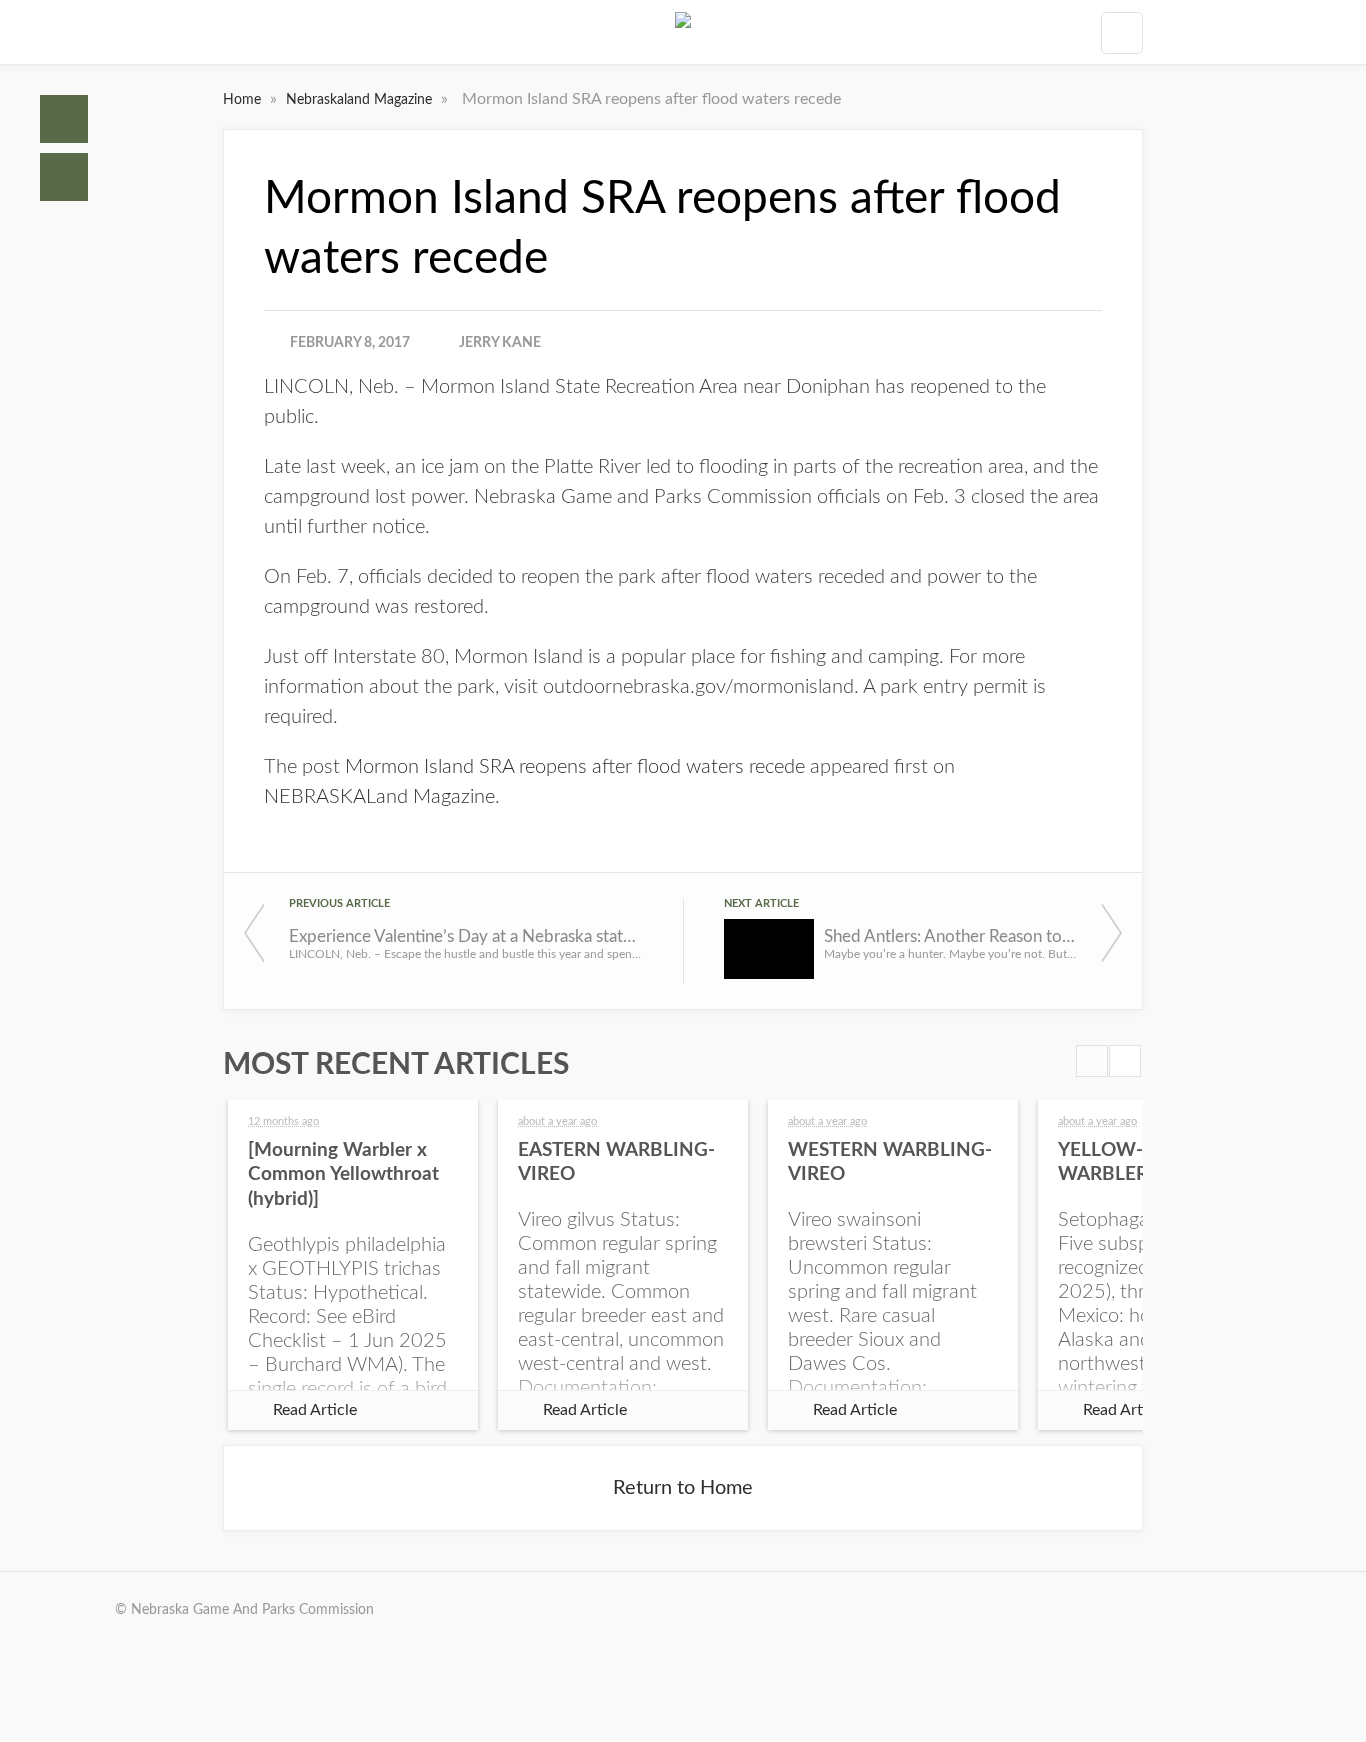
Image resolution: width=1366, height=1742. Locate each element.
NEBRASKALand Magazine (379, 797)
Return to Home (683, 1488)
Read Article (315, 1410)
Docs (64, 177)
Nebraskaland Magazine (361, 100)
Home (64, 119)
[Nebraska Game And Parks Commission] (683, 32)
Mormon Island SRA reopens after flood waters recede (575, 767)
